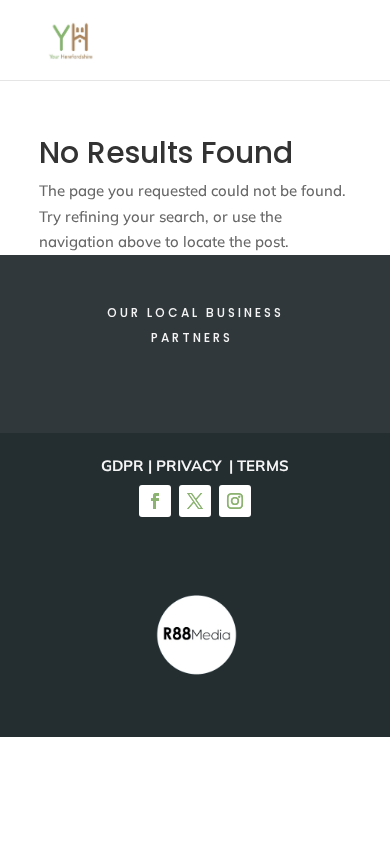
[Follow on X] (195, 501)
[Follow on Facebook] (155, 501)
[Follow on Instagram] (235, 501)
